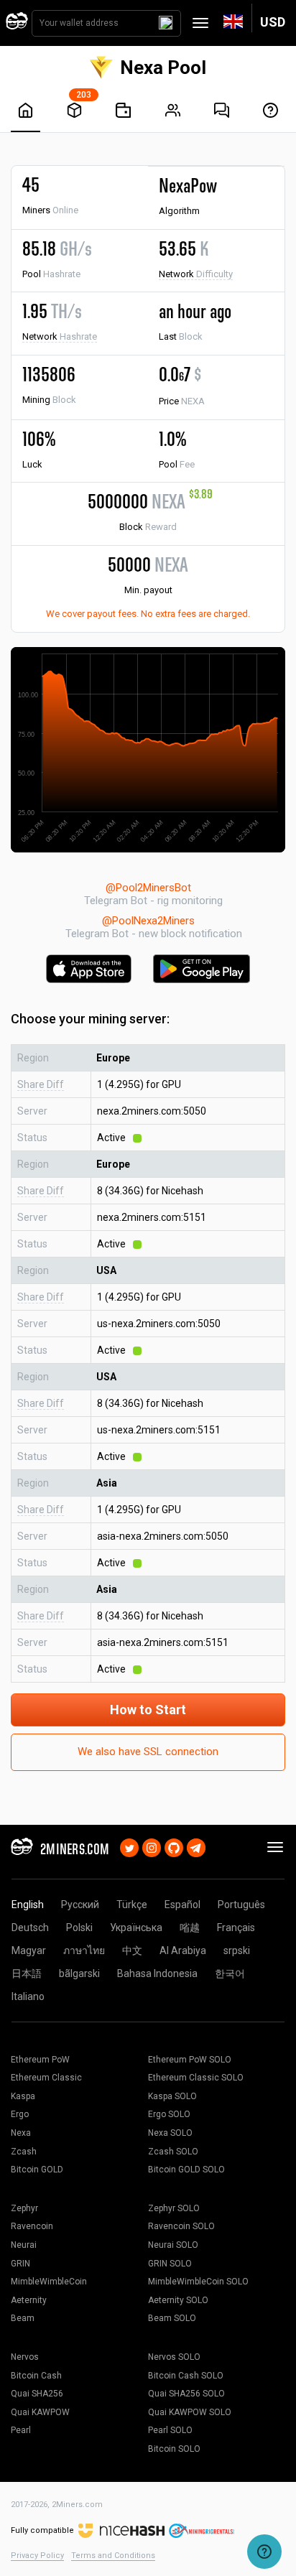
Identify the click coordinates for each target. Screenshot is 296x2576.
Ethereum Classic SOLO (196, 2078)
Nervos (25, 2357)
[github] (174, 1846)
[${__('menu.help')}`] (270, 110)
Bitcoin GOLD (37, 2170)
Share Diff (41, 1084)
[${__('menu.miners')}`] (173, 110)
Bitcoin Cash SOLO (186, 2376)
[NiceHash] (121, 2530)
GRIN (20, 2264)
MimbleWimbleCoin (49, 2282)
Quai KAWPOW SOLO (190, 2412)
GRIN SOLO (170, 2264)
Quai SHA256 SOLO (186, 2394)
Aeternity (29, 2300)
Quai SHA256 (37, 2394)
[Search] (166, 23)
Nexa (21, 2133)
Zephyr (24, 2208)
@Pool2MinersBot (148, 888)
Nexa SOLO (170, 2133)
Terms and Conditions (113, 2556)
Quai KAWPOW (40, 2412)
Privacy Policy (37, 2556)
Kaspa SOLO (172, 2096)
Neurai (24, 2245)
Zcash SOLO (173, 2152)
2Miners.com (77, 2505)
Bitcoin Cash (36, 2376)
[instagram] (152, 1846)
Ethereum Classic (46, 2078)
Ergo (20, 2114)
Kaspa (23, 2096)
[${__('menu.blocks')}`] (74, 110)
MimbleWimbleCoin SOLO (198, 2282)
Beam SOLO (172, 2318)
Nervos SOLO (174, 2357)
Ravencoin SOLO (181, 2226)
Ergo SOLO (169, 2114)
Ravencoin (32, 2226)
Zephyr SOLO (174, 2208)
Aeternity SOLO (178, 2300)
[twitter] (129, 1846)
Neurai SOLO (173, 2245)
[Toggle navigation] (200, 23)
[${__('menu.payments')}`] (123, 110)
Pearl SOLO (170, 2430)
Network (196, 274)
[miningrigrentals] (202, 2530)
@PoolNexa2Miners (148, 921)
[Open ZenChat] (264, 2552)
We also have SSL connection (148, 1752)
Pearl (21, 2430)
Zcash (24, 2152)
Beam (23, 2318)
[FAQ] (222, 110)
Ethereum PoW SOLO (190, 2060)
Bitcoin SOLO (174, 2449)
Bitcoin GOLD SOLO (186, 2170)
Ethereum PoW (40, 2060)
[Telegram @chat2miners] (196, 1846)
